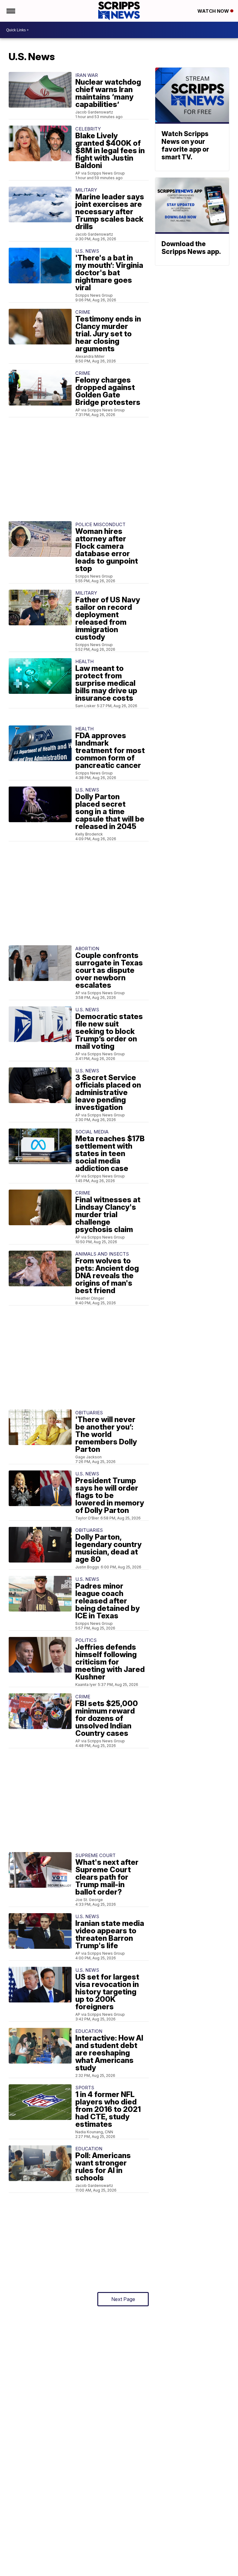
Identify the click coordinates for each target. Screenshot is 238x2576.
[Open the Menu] (10, 11)
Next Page (123, 2299)
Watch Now (214, 11)
